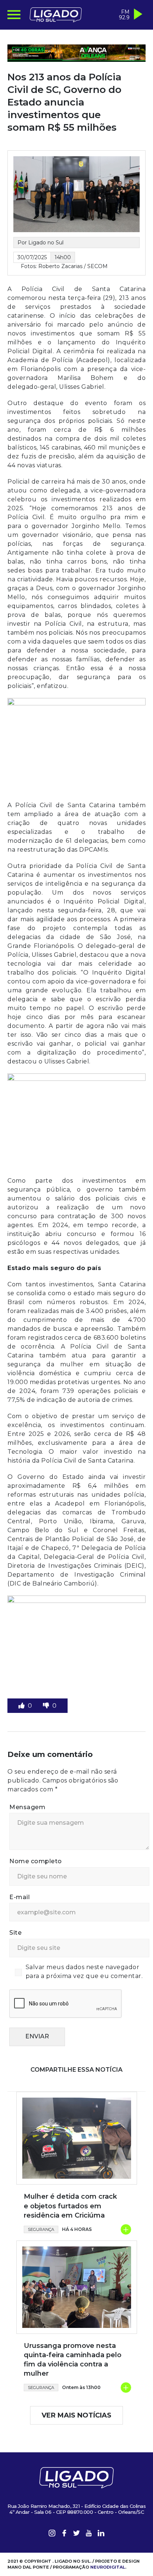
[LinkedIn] (101, 2543)
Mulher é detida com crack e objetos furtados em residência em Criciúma (70, 2215)
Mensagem (27, 1816)
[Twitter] (76, 2543)
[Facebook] (64, 2543)
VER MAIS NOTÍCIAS (76, 2424)
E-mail (19, 1906)
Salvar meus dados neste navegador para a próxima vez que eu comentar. (84, 1980)
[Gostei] (22, 1715)
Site (15, 1942)
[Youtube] (89, 2543)
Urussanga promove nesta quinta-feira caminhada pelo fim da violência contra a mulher (73, 2369)
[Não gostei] (47, 1715)
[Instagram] (52, 2543)
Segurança (41, 2238)
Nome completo (36, 1870)
